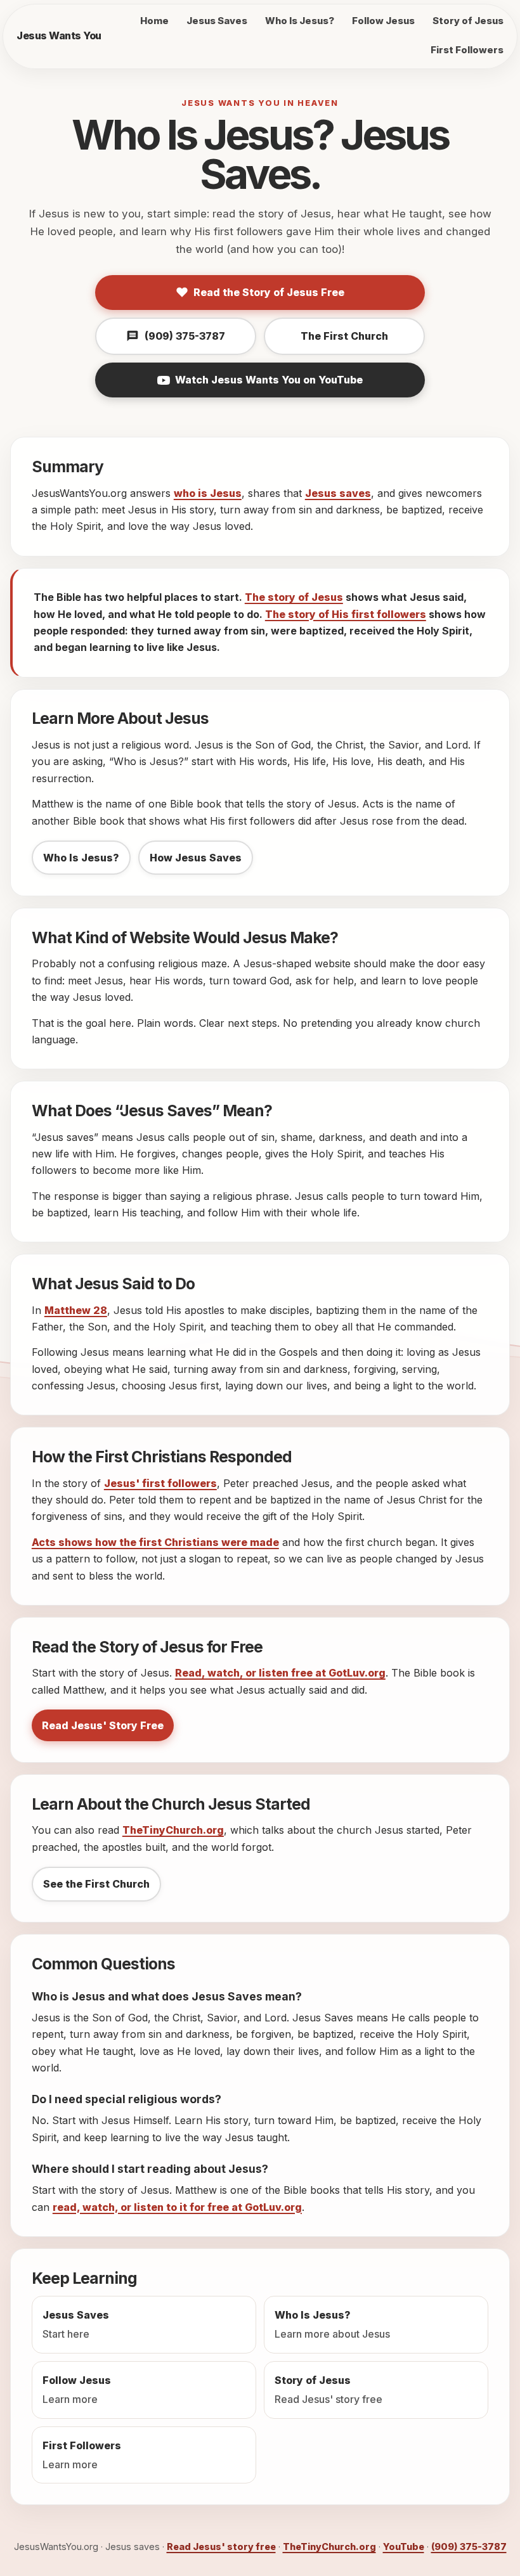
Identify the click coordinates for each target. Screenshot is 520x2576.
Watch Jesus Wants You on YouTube (269, 380)
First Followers (467, 50)
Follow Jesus (383, 21)
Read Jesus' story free (221, 2547)
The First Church (344, 336)
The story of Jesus (294, 597)
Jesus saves (338, 493)
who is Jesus (208, 493)
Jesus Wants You (59, 35)
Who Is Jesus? (300, 21)
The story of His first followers (346, 614)
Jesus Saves (217, 21)
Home (154, 21)
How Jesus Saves (196, 858)
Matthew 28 (76, 1310)
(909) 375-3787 (185, 336)
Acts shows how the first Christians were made (155, 1542)
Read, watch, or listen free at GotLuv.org (280, 1673)
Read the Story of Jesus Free (269, 292)
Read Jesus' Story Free (103, 1725)
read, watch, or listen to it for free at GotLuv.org (177, 2207)
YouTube (404, 2547)
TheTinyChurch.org (173, 1830)
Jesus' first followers (160, 1483)
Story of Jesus (468, 21)
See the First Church (96, 1884)
